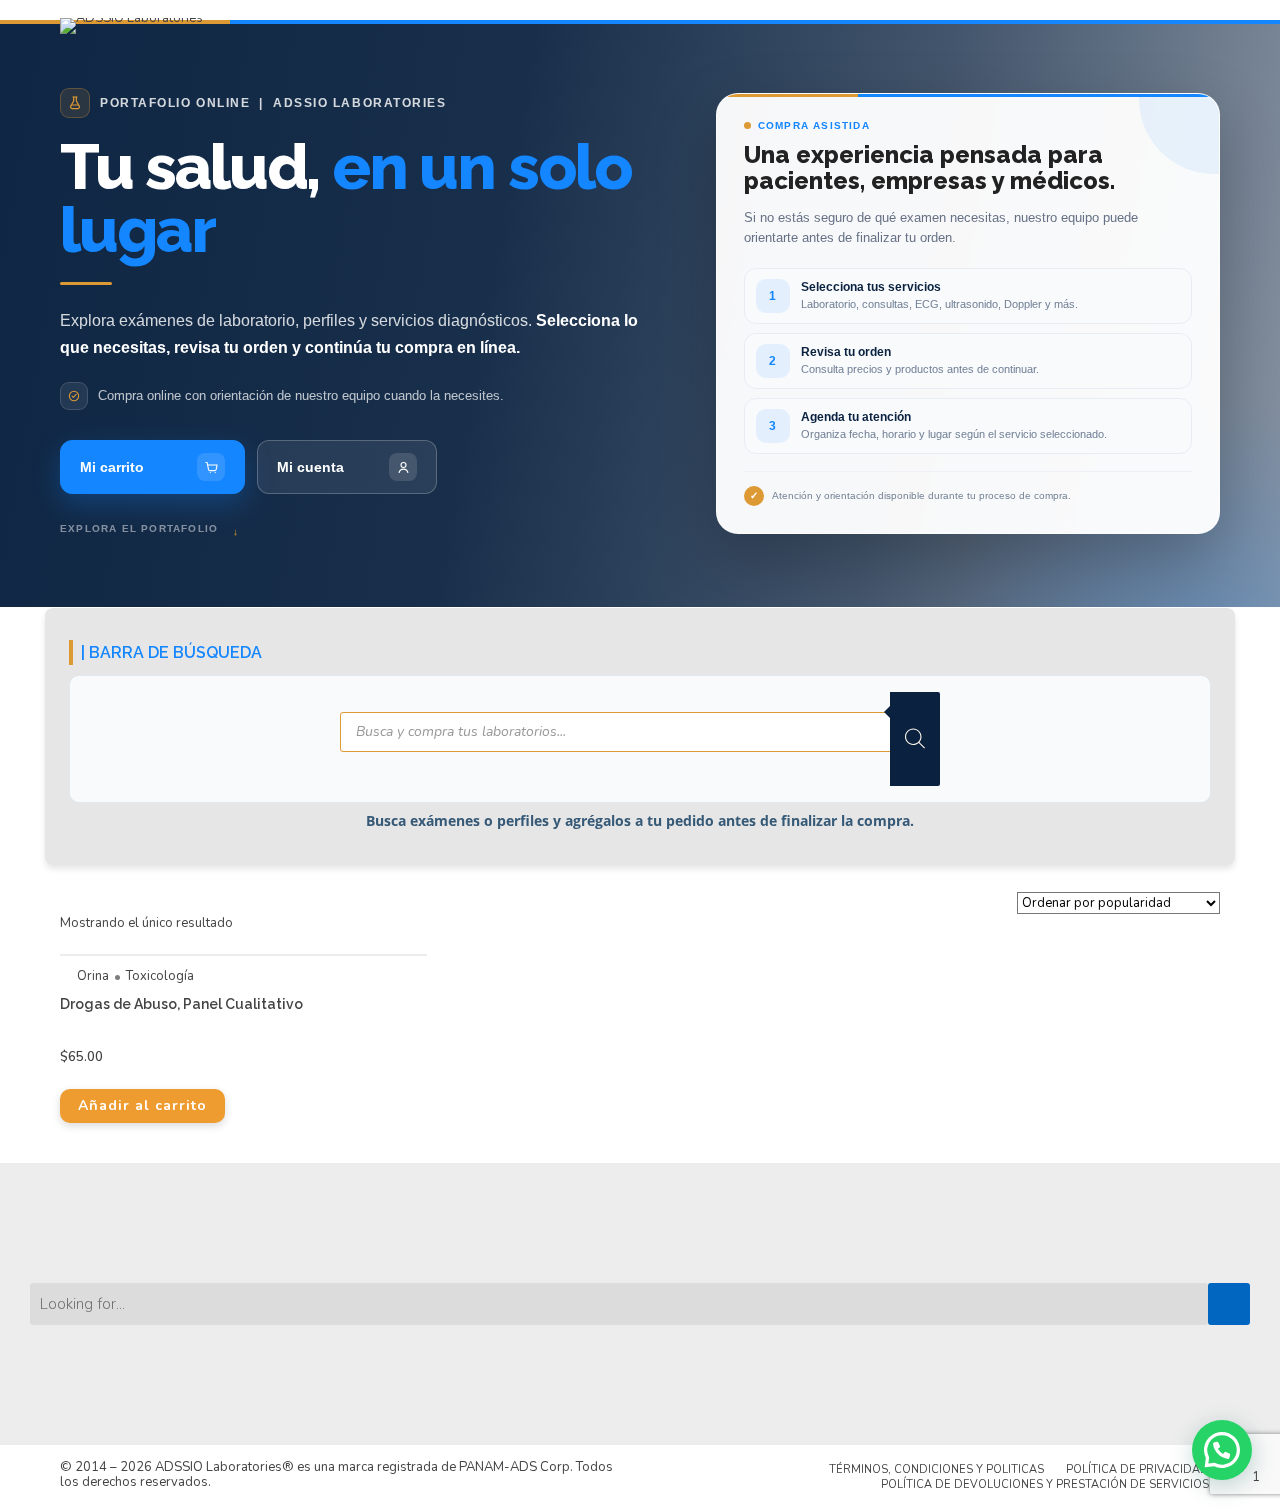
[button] (1222, 1450)
